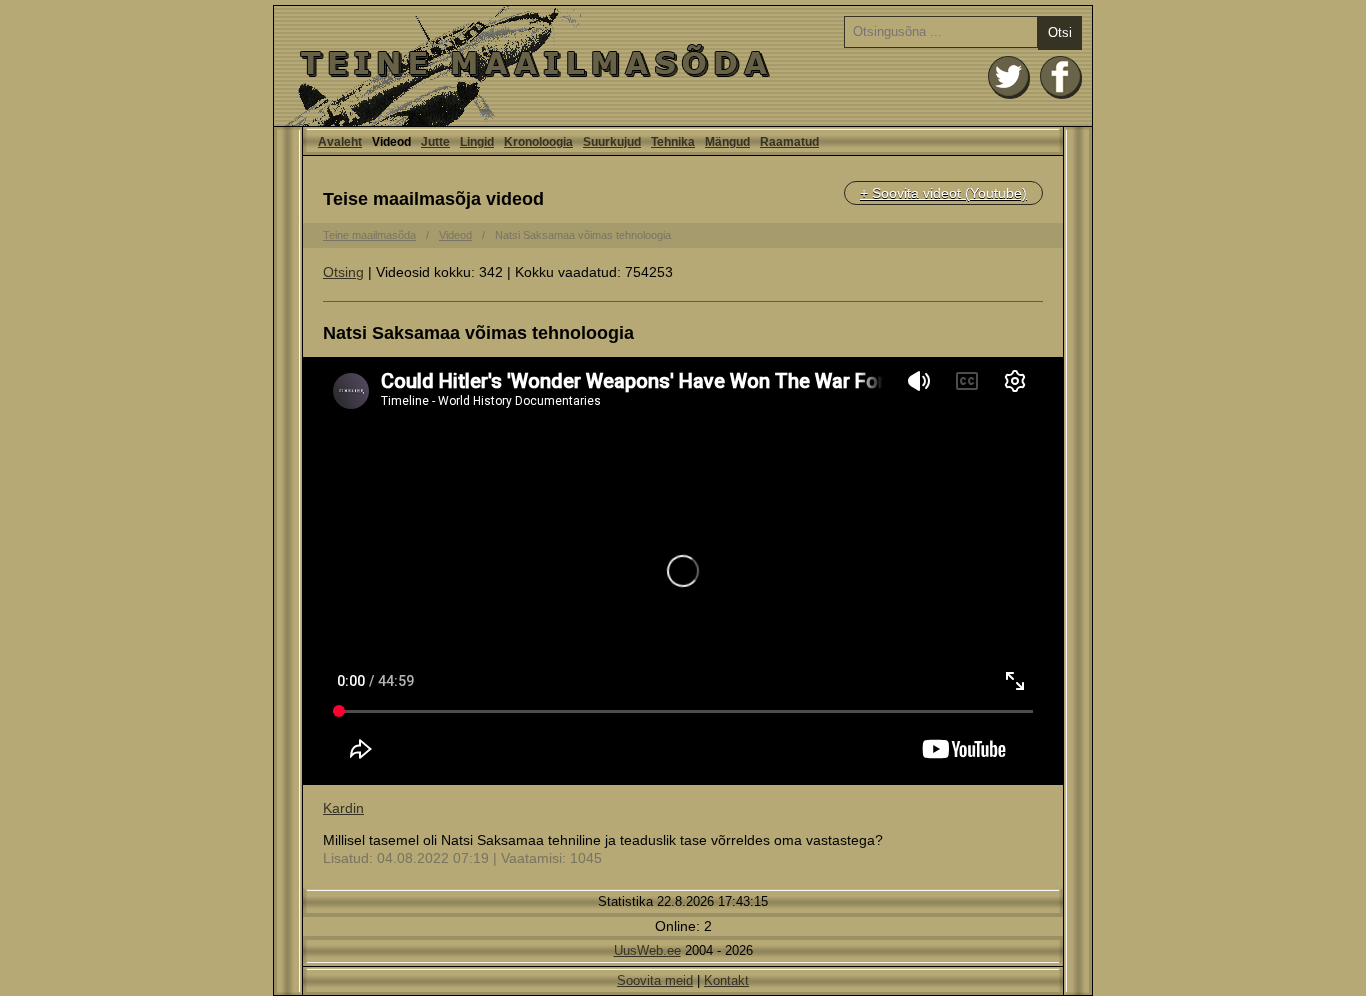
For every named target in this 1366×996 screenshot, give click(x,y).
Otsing (343, 272)
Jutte (435, 142)
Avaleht (683, 66)
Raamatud (789, 142)
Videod (455, 235)
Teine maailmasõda (369, 235)
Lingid (477, 142)
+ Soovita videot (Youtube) (943, 193)
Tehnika (673, 142)
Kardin (343, 808)
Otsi (1060, 32)
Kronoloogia (538, 142)
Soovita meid (655, 980)
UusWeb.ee (647, 950)
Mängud (727, 142)
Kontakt (726, 980)
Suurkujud (612, 142)
